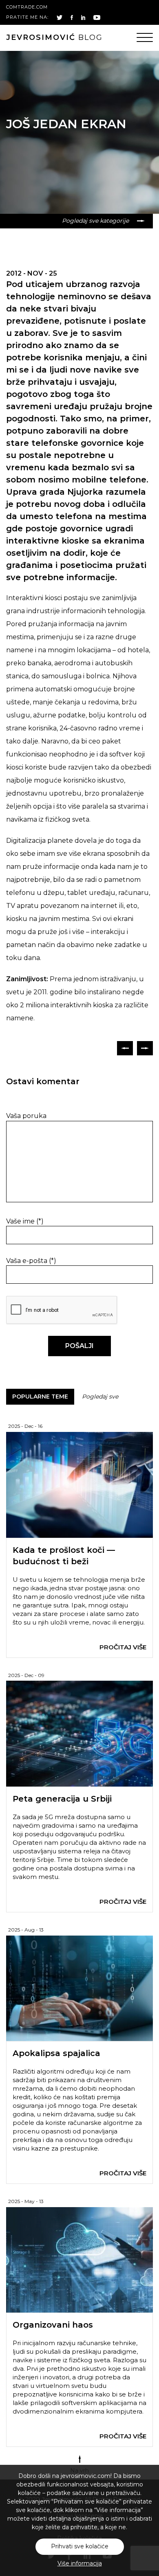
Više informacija (80, 2563)
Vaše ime (25, 1221)
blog (54, 37)
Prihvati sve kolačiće (80, 2546)
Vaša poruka (26, 1116)
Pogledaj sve (100, 1397)
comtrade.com (27, 7)
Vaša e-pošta (31, 1261)
